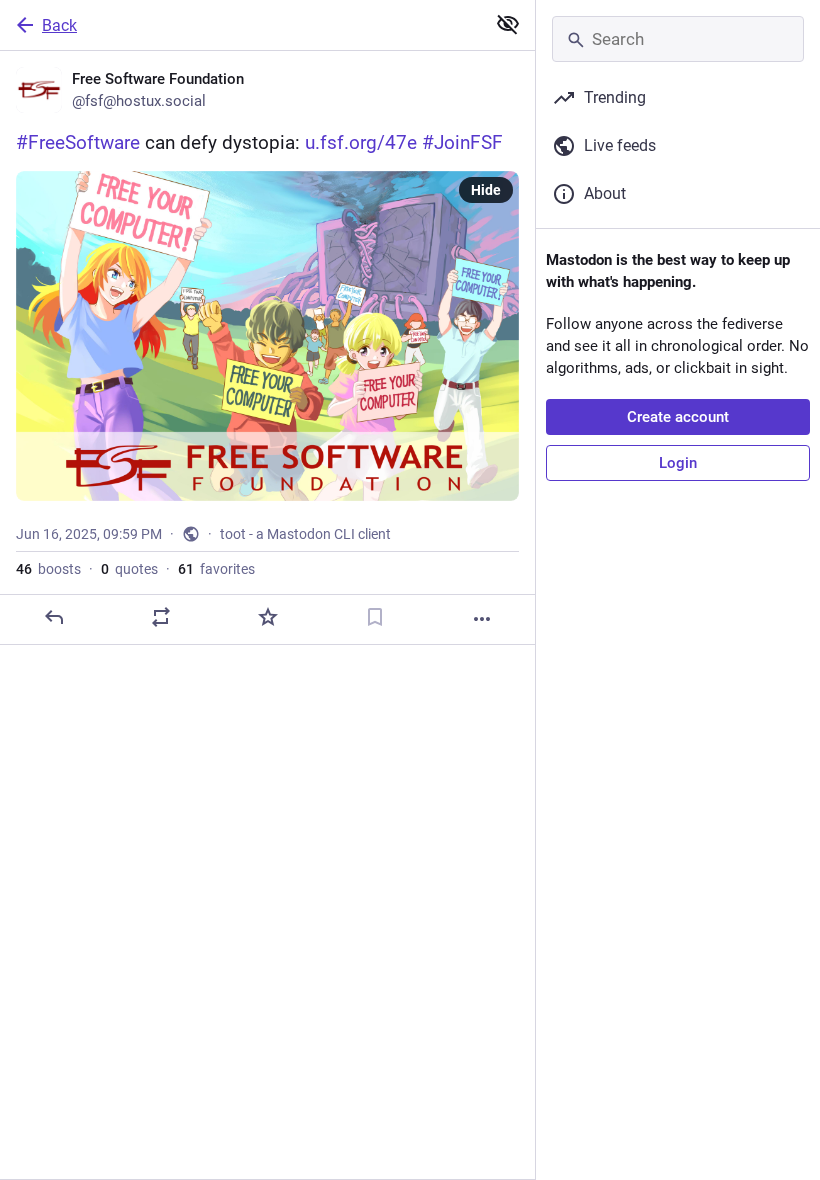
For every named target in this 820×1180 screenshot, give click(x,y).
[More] (482, 619)
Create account (678, 417)
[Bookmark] (375, 617)
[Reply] (54, 617)
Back (59, 25)
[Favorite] (268, 617)
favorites (216, 569)
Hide (486, 190)
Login (678, 463)
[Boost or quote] (161, 617)
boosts (48, 569)
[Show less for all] (508, 24)
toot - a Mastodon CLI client (305, 534)
